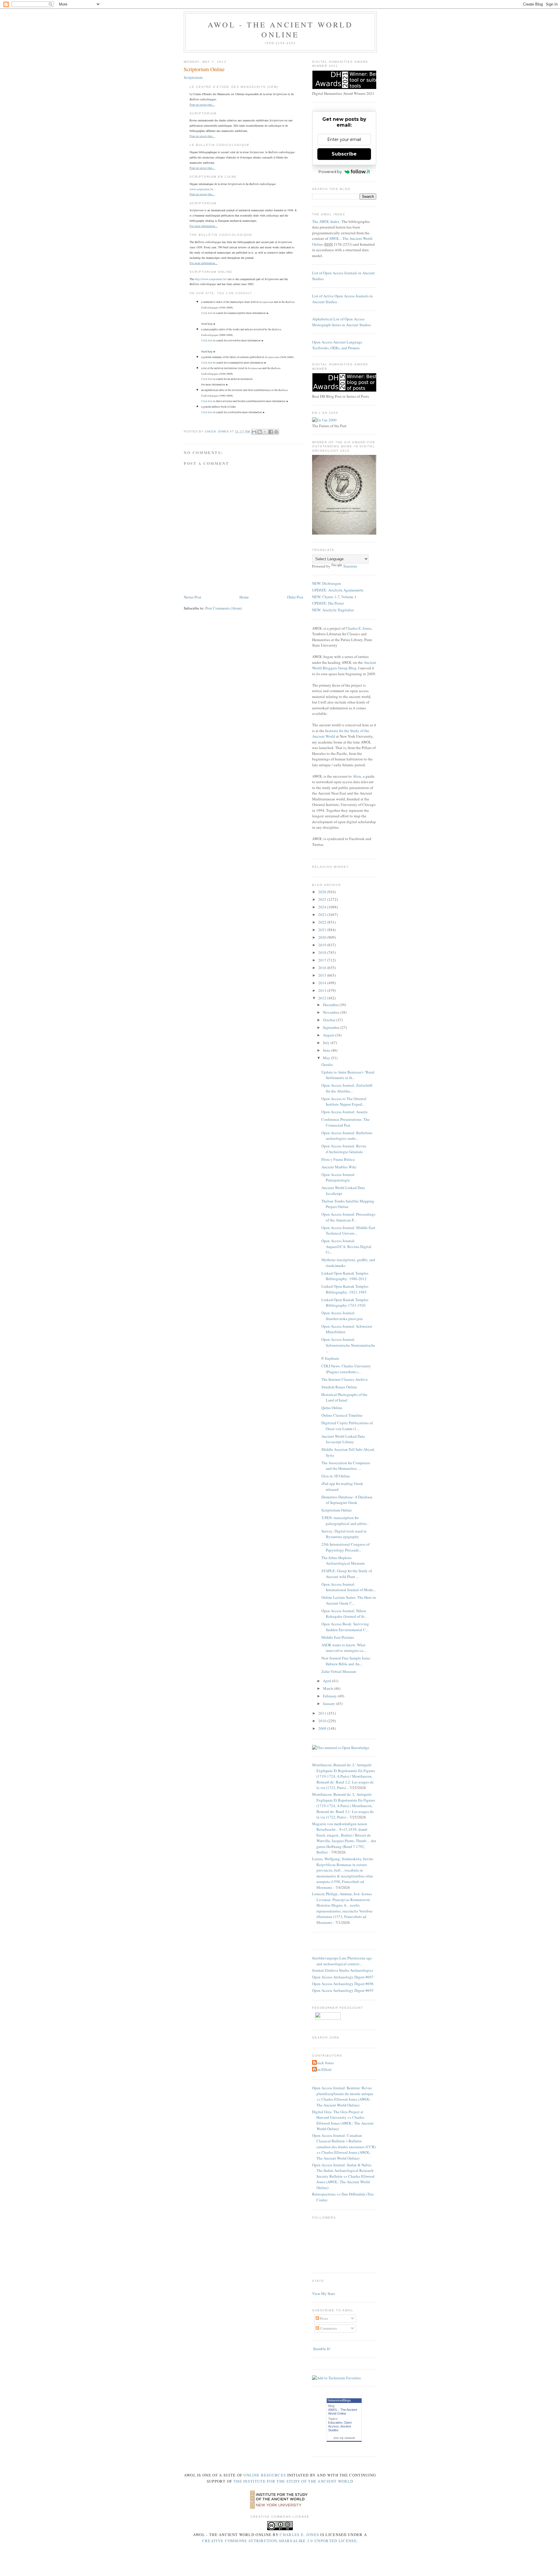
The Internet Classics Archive (345, 1379)
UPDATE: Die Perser (328, 603)
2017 (323, 960)
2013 (323, 990)
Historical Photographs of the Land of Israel (344, 1397)
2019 (323, 945)
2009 (323, 1728)
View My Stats (324, 2294)
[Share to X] (265, 432)
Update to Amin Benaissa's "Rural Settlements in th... (348, 1075)
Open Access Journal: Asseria (344, 1112)
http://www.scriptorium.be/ (211, 279)
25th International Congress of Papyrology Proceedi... (345, 1547)
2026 (323, 892)
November (331, 1012)
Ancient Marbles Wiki (339, 1167)
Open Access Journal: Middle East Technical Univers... (348, 1231)
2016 (323, 968)
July (327, 1043)
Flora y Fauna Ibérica (338, 1159)
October (330, 1020)
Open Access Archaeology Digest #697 (343, 1977)
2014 (323, 983)
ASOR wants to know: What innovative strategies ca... (344, 1648)
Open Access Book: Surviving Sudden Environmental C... (345, 1627)
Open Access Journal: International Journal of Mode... (349, 1587)
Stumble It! (321, 2349)
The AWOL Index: (326, 221)
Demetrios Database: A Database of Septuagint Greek (347, 1500)
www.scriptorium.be (201, 189)
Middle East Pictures (338, 1637)
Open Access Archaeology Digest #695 (343, 1990)
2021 (323, 930)
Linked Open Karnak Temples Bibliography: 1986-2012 (345, 1276)
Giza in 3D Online (336, 1476)
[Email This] (254, 432)
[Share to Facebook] (271, 432)
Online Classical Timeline (342, 1415)
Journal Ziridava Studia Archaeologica (343, 1970)
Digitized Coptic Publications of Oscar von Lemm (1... (347, 1426)
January (329, 1704)
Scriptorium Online (337, 1510)
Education (335, 2423)
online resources (265, 2475)
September (332, 1027)
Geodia (327, 1064)
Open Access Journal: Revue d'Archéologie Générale (344, 1149)
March (328, 1688)
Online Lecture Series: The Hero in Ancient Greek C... (349, 1600)
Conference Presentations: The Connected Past (345, 1122)
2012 (323, 998)
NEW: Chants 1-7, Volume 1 (334, 597)
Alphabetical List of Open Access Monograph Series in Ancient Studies (342, 322)
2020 (323, 937)
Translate (350, 566)
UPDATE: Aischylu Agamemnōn (338, 590)
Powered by (330, 172)
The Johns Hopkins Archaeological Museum (343, 1561)
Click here (207, 313)
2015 (323, 975)
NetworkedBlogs (339, 2400)
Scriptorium (193, 77)
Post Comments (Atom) (224, 608)
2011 (323, 1713)
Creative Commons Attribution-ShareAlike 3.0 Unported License (279, 2541)
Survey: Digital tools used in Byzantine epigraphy (344, 1534)
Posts (324, 2318)
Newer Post (192, 597)
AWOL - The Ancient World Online (280, 29)
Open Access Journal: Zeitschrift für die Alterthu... (347, 1088)
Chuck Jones (217, 431)
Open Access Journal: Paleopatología (338, 1177)
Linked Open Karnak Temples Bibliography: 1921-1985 (345, 1289)
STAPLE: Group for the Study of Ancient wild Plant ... (347, 1574)
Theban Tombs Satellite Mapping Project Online (348, 1204)
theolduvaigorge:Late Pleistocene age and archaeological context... (342, 1961)
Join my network (344, 2438)
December (331, 1005)
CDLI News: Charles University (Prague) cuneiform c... (346, 1369)
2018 (323, 952)
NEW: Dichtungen (327, 583)
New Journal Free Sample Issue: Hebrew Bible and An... (346, 1661)
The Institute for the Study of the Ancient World (293, 2481)
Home (244, 597)
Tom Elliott (323, 2069)
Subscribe (344, 154)
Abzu (357, 776)
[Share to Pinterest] (276, 432)
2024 (323, 907)
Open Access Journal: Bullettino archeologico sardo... (347, 1136)
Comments (328, 2328)
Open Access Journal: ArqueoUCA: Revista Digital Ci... (346, 1246)
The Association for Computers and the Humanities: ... (346, 1466)
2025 (323, 899)
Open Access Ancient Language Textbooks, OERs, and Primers (337, 345)
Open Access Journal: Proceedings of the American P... (348, 1217)
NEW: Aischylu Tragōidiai (333, 610)
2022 (323, 922)
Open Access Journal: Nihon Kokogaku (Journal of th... (344, 1614)
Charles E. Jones (358, 628)
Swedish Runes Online (339, 1387)
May (327, 1058)
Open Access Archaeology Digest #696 (343, 1984)
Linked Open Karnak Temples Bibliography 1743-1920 (345, 1303)
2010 (323, 1721)
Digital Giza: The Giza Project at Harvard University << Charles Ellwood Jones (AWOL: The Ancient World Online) (343, 2120)
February (330, 1696)
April (327, 1681)
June (327, 1050)
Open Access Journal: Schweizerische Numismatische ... (348, 1345)
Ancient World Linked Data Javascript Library (343, 1439)
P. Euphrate (330, 1358)
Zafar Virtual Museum (339, 1671)
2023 (323, 914)
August (329, 1035)
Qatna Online (332, 1408)
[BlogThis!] (260, 432)
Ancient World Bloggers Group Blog (344, 665)
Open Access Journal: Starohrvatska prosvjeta (342, 1316)
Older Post (295, 597)
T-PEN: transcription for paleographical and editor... (345, 1521)
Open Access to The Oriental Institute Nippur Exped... (344, 1102)
